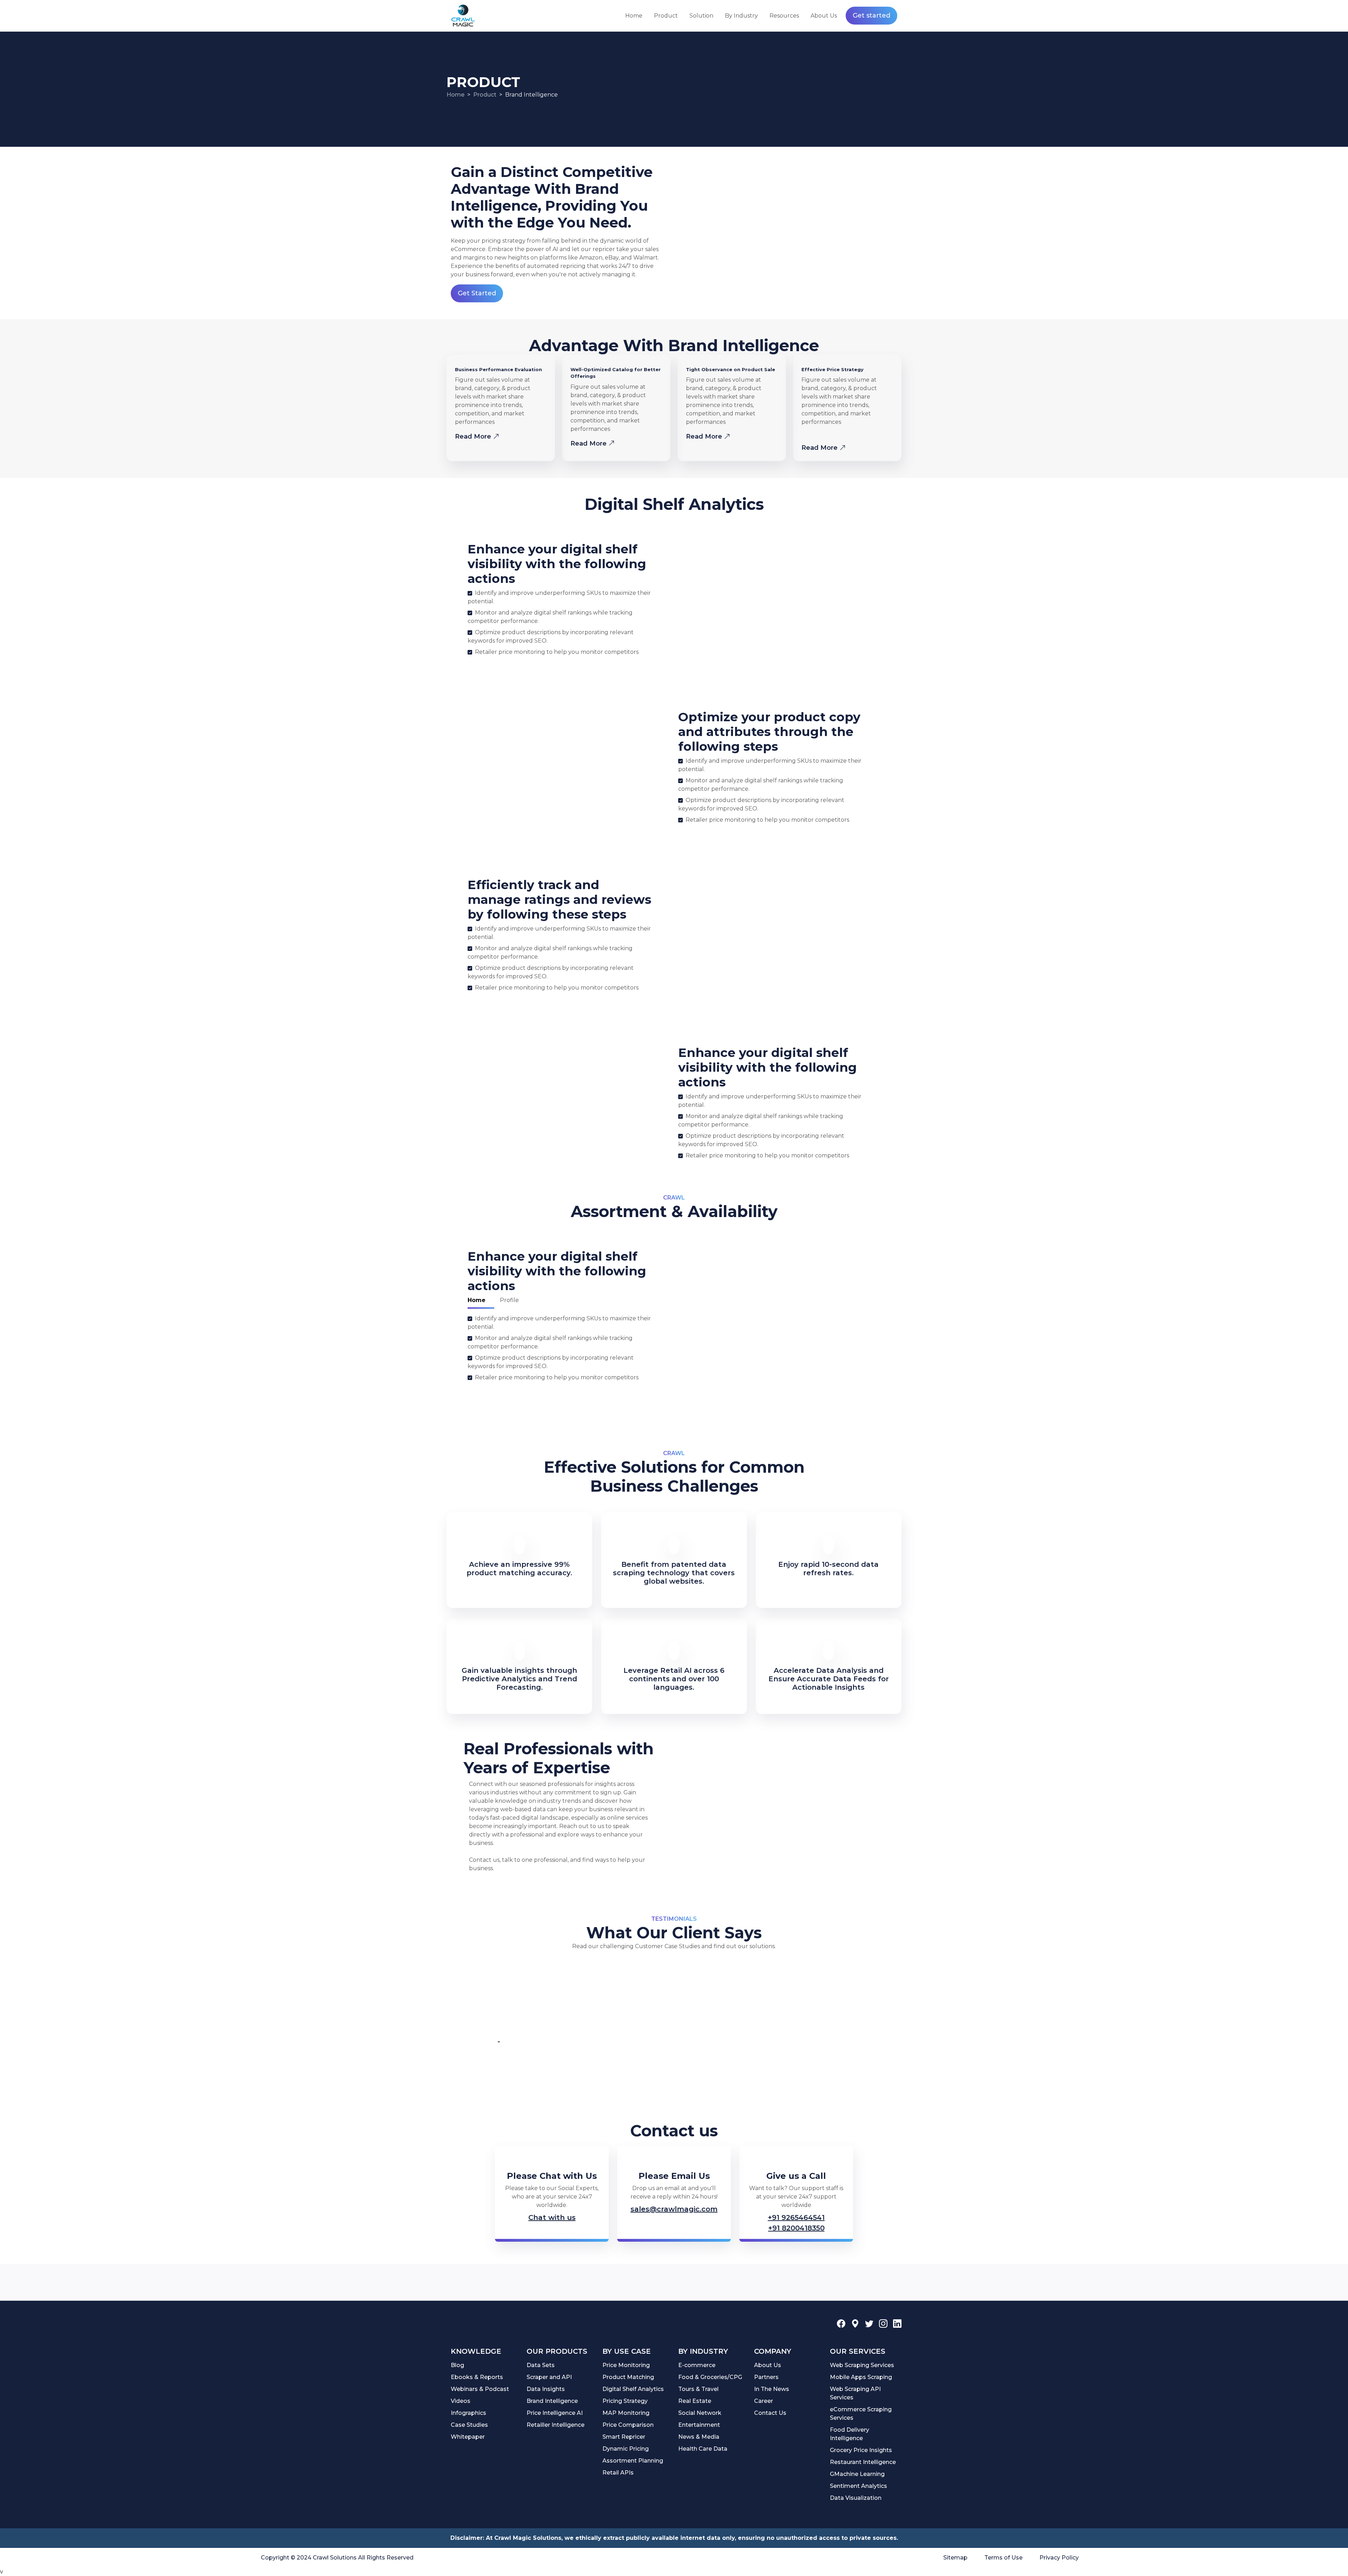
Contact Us (770, 2413)
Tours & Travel (698, 2389)
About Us (768, 2365)
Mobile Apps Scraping (861, 2377)
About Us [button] (824, 16)
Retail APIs (618, 2473)
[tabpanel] (560, 1349)
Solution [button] (701, 16)
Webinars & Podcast (480, 2389)
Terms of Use (1003, 2558)
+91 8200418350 (796, 2228)
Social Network (700, 2413)
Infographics (468, 2413)
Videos (461, 2401)
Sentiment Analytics (858, 2486)
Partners (766, 2377)
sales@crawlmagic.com (674, 2209)
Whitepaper (468, 2437)
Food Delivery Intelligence (850, 2434)
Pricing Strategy (625, 2401)
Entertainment (699, 2425)
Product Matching (628, 2377)
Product (485, 95)
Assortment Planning (633, 2461)
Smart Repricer (624, 2437)
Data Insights (546, 2389)
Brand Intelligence (552, 2401)
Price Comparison (628, 2425)
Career (764, 2401)
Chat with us (552, 2217)
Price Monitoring (626, 2365)
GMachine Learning (857, 2474)
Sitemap (955, 2558)
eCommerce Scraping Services (861, 2414)
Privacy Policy (1059, 2558)
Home (634, 16)
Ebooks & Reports (477, 2377)
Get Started (477, 293)
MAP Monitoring (626, 2413)
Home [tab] (477, 1300)
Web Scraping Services (862, 2365)
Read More (474, 436)
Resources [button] (784, 16)
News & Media (699, 2437)
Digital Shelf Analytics (633, 2389)
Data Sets (541, 2365)
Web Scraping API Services (855, 2393)
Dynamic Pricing (626, 2449)
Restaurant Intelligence (863, 2462)
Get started (871, 15)
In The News (772, 2389)
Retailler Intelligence (556, 2425)
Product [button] (666, 16)
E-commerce (697, 2365)
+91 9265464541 (796, 2217)
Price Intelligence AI (555, 2413)
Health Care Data (703, 2449)
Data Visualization (856, 2498)
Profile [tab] (509, 1300)
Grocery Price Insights (861, 2450)
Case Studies (469, 2425)
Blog (457, 2365)
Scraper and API (549, 2377)
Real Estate (695, 2401)
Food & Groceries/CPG (710, 2377)
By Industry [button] (741, 16)
